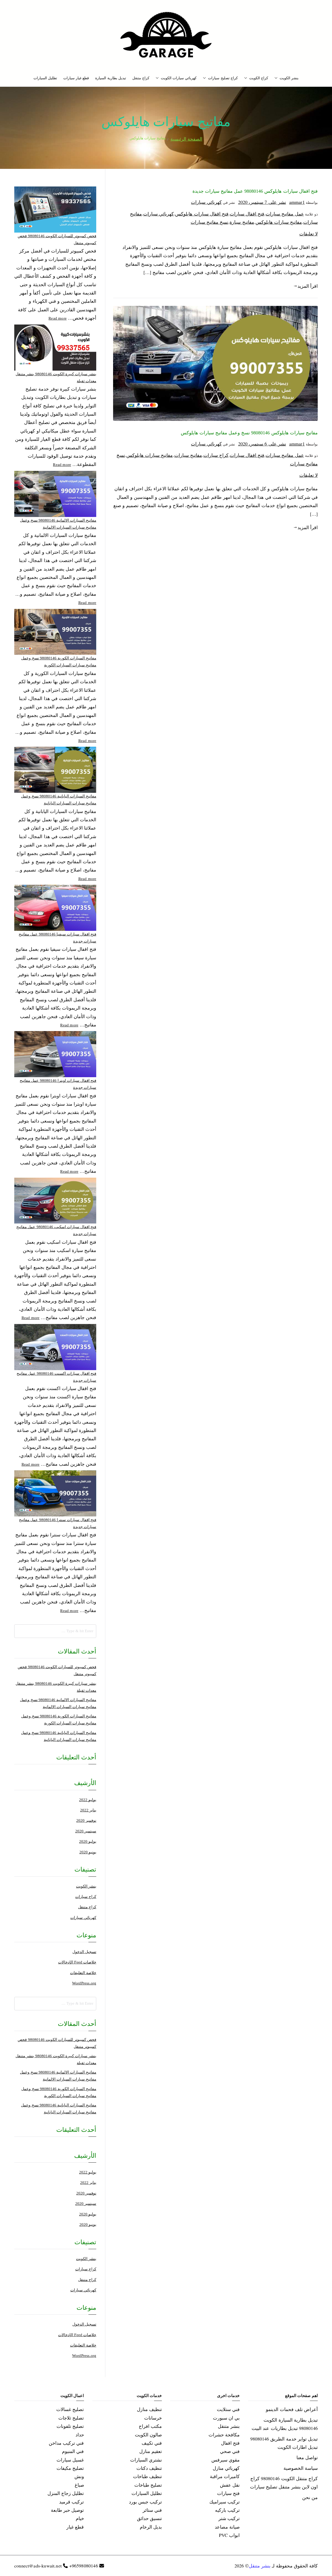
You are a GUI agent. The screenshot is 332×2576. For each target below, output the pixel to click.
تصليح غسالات (70, 2409)
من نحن (310, 2497)
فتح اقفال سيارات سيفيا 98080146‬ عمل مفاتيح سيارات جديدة (57, 938)
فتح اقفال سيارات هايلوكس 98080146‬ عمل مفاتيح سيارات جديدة (255, 191)
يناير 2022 (88, 1810)
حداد (80, 2435)
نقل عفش (230, 2485)
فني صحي (230, 2451)
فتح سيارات (228, 2493)
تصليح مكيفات (70, 2468)
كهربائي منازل (226, 2468)
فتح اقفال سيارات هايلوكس (202, 214)
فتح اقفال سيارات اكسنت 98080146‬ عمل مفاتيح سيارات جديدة (56, 1377)
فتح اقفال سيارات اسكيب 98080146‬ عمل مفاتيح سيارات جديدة (56, 1230)
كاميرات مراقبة (225, 2476)
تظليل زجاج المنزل (66, 2493)
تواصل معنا (307, 2457)
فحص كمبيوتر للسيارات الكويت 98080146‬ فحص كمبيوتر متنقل (57, 239)
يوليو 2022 (88, 1800)
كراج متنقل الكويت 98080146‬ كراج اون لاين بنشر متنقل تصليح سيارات (284, 2483)
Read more (58, 318)
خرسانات (153, 2418)
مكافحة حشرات (224, 2435)
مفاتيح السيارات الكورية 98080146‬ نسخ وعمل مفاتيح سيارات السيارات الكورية (59, 662)
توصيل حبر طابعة (67, 2510)
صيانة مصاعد (227, 2527)
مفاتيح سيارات (188, 455)
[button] (277, 78)
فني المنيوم (73, 2451)
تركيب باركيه (227, 2510)
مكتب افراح (150, 2426)
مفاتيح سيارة (242, 222)
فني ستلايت (228, 2409)
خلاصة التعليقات (83, 1973)
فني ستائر (152, 2510)
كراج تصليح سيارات (223, 78)
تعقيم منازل (151, 2451)
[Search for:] (55, 1631)
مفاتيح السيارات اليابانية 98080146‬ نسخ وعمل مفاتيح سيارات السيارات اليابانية (59, 800)
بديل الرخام (151, 2527)
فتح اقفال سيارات (247, 214)
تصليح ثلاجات (71, 2418)
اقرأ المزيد (308, 286)
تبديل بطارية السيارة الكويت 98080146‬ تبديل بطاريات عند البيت (285, 2424)
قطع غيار (75, 2527)
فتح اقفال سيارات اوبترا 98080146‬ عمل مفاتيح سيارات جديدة (58, 1084)
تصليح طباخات (148, 2485)
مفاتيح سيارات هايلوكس (279, 222)
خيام (80, 2518)
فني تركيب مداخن (66, 2443)
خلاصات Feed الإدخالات (77, 1962)
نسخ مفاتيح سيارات (209, 222)
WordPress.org (84, 1983)
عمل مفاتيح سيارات (285, 214)
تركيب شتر (229, 2518)
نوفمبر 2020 (86, 1821)
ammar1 (297, 202)
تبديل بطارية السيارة (110, 78)
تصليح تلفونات (70, 2426)
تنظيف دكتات (149, 2468)
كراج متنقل (141, 78)
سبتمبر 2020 (86, 1831)
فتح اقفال (230, 2443)
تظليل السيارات (45, 78)
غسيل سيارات (70, 2460)
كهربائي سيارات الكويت (179, 78)
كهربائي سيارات (206, 202)
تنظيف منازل (149, 2409)
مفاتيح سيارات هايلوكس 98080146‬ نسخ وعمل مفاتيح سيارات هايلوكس (249, 433)
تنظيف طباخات (147, 2476)
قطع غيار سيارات (76, 78)
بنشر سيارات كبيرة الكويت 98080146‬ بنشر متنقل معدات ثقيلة (56, 377)
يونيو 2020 (88, 1852)
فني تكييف (152, 2443)
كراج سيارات (216, 455)
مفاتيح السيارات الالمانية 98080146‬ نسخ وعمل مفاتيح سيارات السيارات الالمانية (58, 524)
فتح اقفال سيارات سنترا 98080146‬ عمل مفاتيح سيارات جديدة (58, 1523)
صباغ (79, 2485)
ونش (79, 2476)
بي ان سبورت (226, 2418)
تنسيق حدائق (149, 2518)
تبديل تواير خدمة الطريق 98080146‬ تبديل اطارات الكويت (284, 2443)
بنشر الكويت (289, 78)
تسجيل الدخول (84, 1952)
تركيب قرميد (71, 2502)
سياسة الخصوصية (301, 2468)
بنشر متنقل (229, 2426)
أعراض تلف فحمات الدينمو (292, 2409)
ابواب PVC (229, 2535)
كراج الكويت (259, 78)
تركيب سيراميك (224, 2502)
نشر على (262, 202)
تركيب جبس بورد (145, 2502)
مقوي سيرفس (226, 2460)
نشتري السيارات (146, 2460)
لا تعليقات (309, 234)
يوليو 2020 (88, 1841)
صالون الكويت (148, 2435)
